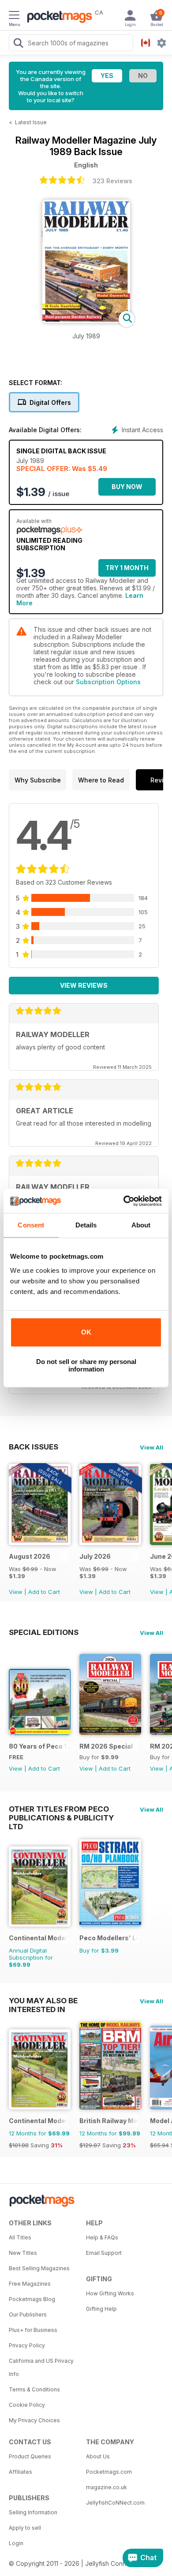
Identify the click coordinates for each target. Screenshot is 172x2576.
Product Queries (30, 2456)
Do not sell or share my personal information (86, 1365)
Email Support (104, 2253)
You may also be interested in (43, 2001)
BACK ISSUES (34, 1447)
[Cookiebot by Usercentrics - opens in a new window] (124, 1201)
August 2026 (30, 1556)
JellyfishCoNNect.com (115, 2503)
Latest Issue (31, 122)
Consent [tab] (31, 1225)
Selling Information (33, 2512)
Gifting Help (101, 2309)
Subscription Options (108, 682)
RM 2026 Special (106, 1746)
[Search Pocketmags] (18, 44)
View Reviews (84, 985)
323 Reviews (112, 181)
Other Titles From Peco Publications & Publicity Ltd (61, 1809)
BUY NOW (127, 487)
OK (86, 1332)
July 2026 (95, 1556)
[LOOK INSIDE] (86, 321)
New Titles (23, 2253)
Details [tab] (86, 1225)
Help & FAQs (102, 2237)
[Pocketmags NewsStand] (57, 18)
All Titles (20, 2237)
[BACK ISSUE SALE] (40, 1543)
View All (151, 1447)
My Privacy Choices (34, 2420)
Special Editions (44, 1632)
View (16, 1592)
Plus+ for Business (33, 2330)
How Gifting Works (110, 2293)
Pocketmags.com (109, 2472)
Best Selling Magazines (39, 2268)
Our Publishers (28, 2315)
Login (16, 2543)
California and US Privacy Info (41, 2367)
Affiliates (21, 2472)
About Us (98, 2456)
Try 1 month (127, 568)
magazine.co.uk (107, 2487)
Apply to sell (25, 2528)
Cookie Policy (27, 2405)
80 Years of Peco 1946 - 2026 (38, 1746)
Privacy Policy (27, 2345)
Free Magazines (30, 2284)
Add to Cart (44, 1592)
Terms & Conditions (34, 2389)
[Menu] (14, 16)
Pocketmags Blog (32, 2299)
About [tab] (141, 1225)
